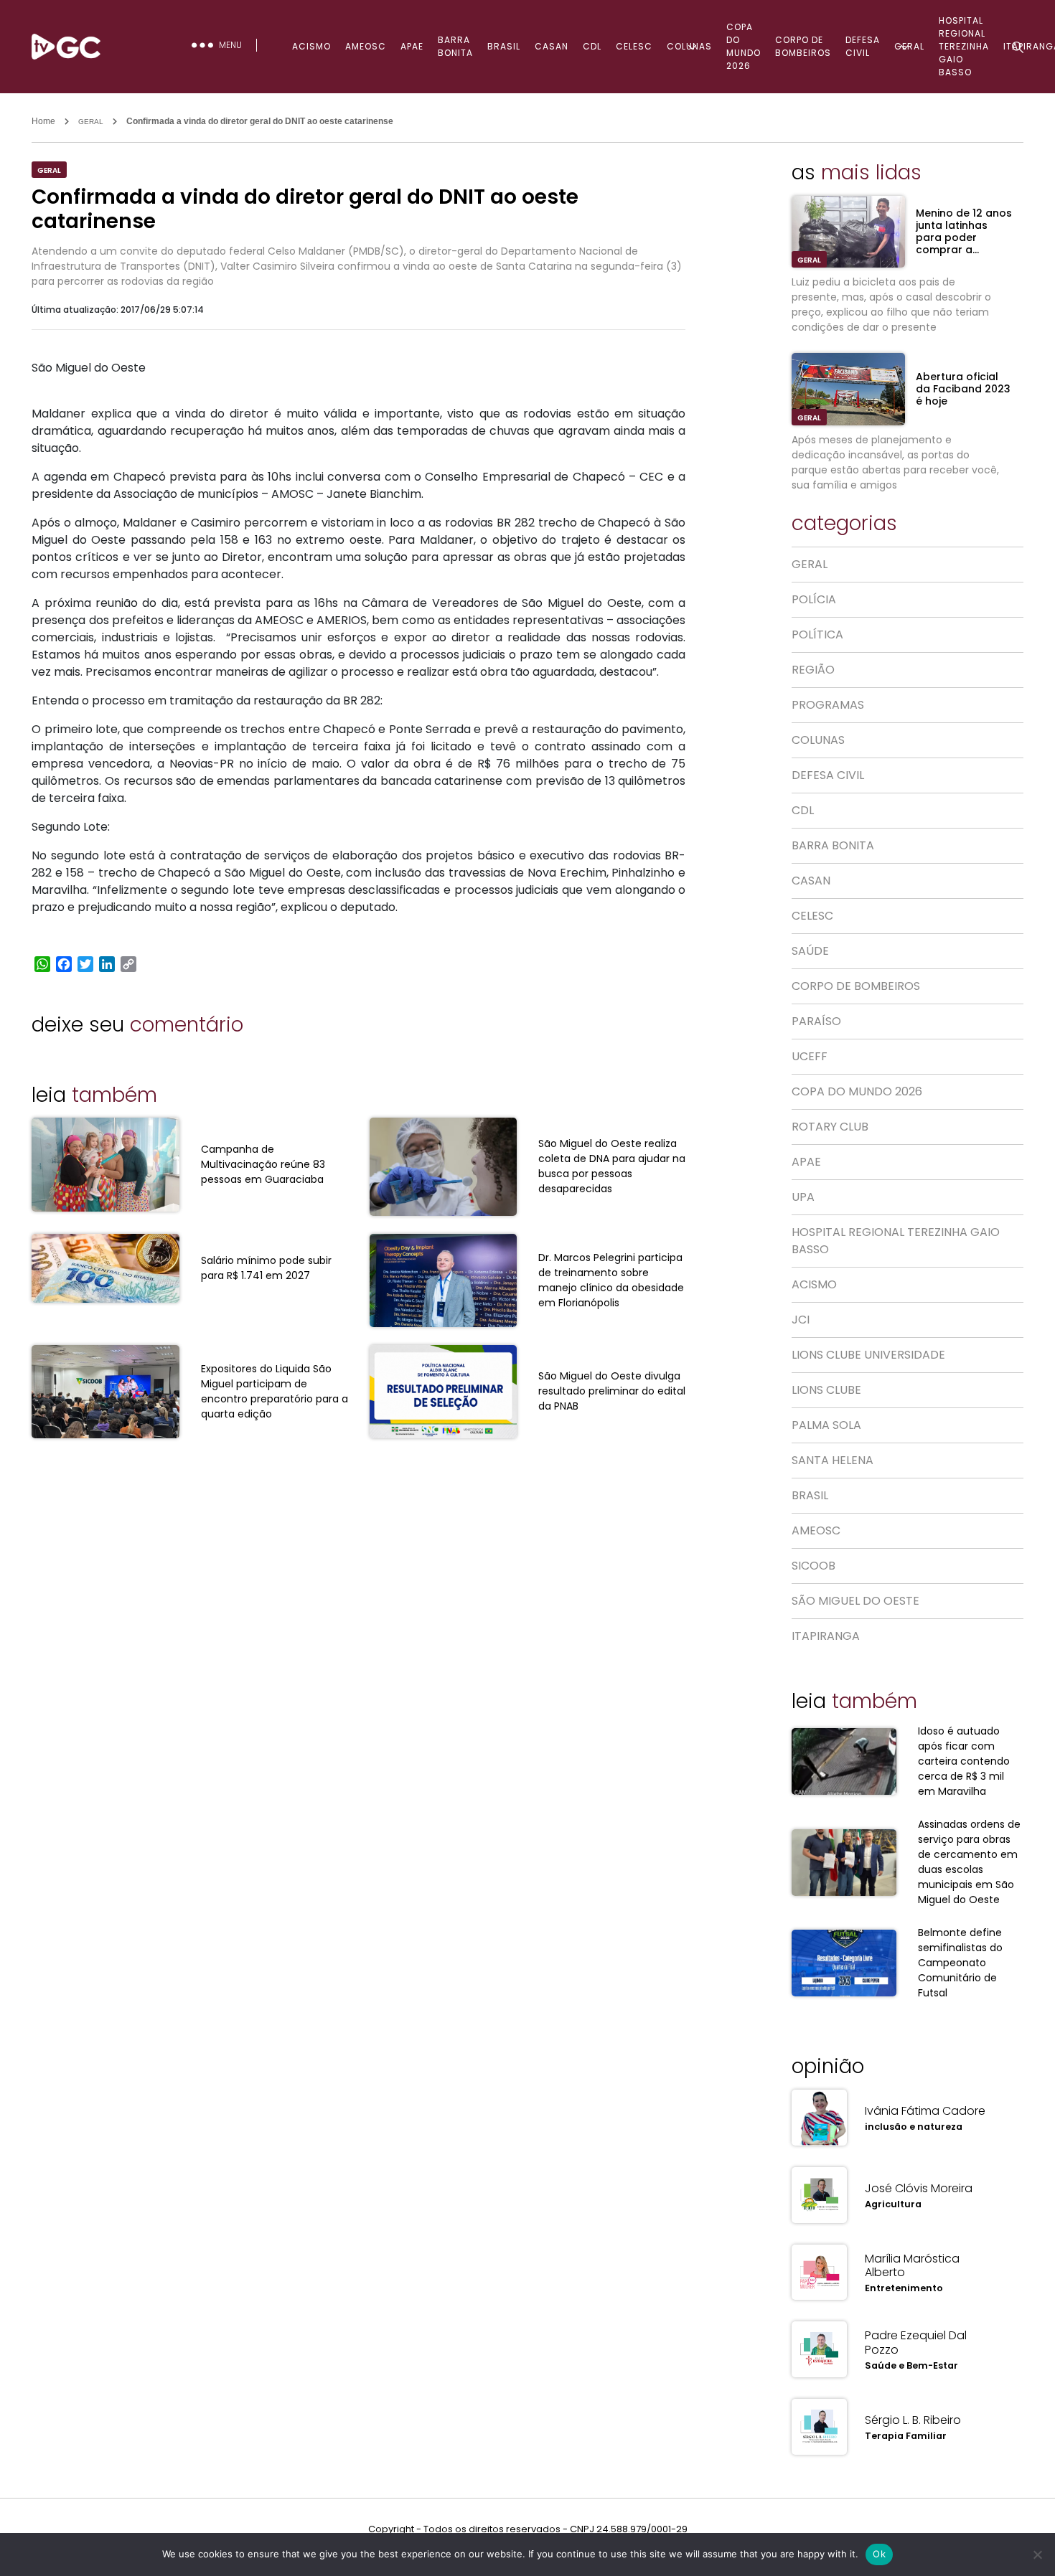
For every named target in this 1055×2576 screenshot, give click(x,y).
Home (43, 121)
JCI (801, 1320)
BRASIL (504, 46)
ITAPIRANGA (826, 1636)
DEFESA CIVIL (863, 46)
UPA (803, 1197)
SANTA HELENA (833, 1460)
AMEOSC (366, 46)
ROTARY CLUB (830, 1127)
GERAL (909, 46)
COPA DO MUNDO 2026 (744, 46)
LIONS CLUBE (826, 1390)
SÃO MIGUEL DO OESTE (855, 1601)
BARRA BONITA (455, 46)
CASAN (552, 46)
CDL (592, 46)
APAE (412, 46)
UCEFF (810, 1056)
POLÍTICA (817, 634)
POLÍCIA (814, 599)
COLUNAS (689, 46)
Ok (879, 2554)
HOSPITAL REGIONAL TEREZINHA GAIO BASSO (896, 1241)
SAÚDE (810, 951)
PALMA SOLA (826, 1425)
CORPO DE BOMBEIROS (803, 46)
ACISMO (311, 46)
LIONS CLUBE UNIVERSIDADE (868, 1355)
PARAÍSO (816, 1021)
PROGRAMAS (828, 705)
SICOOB (813, 1566)
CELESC (634, 46)
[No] (1037, 2554)
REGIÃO (813, 670)
